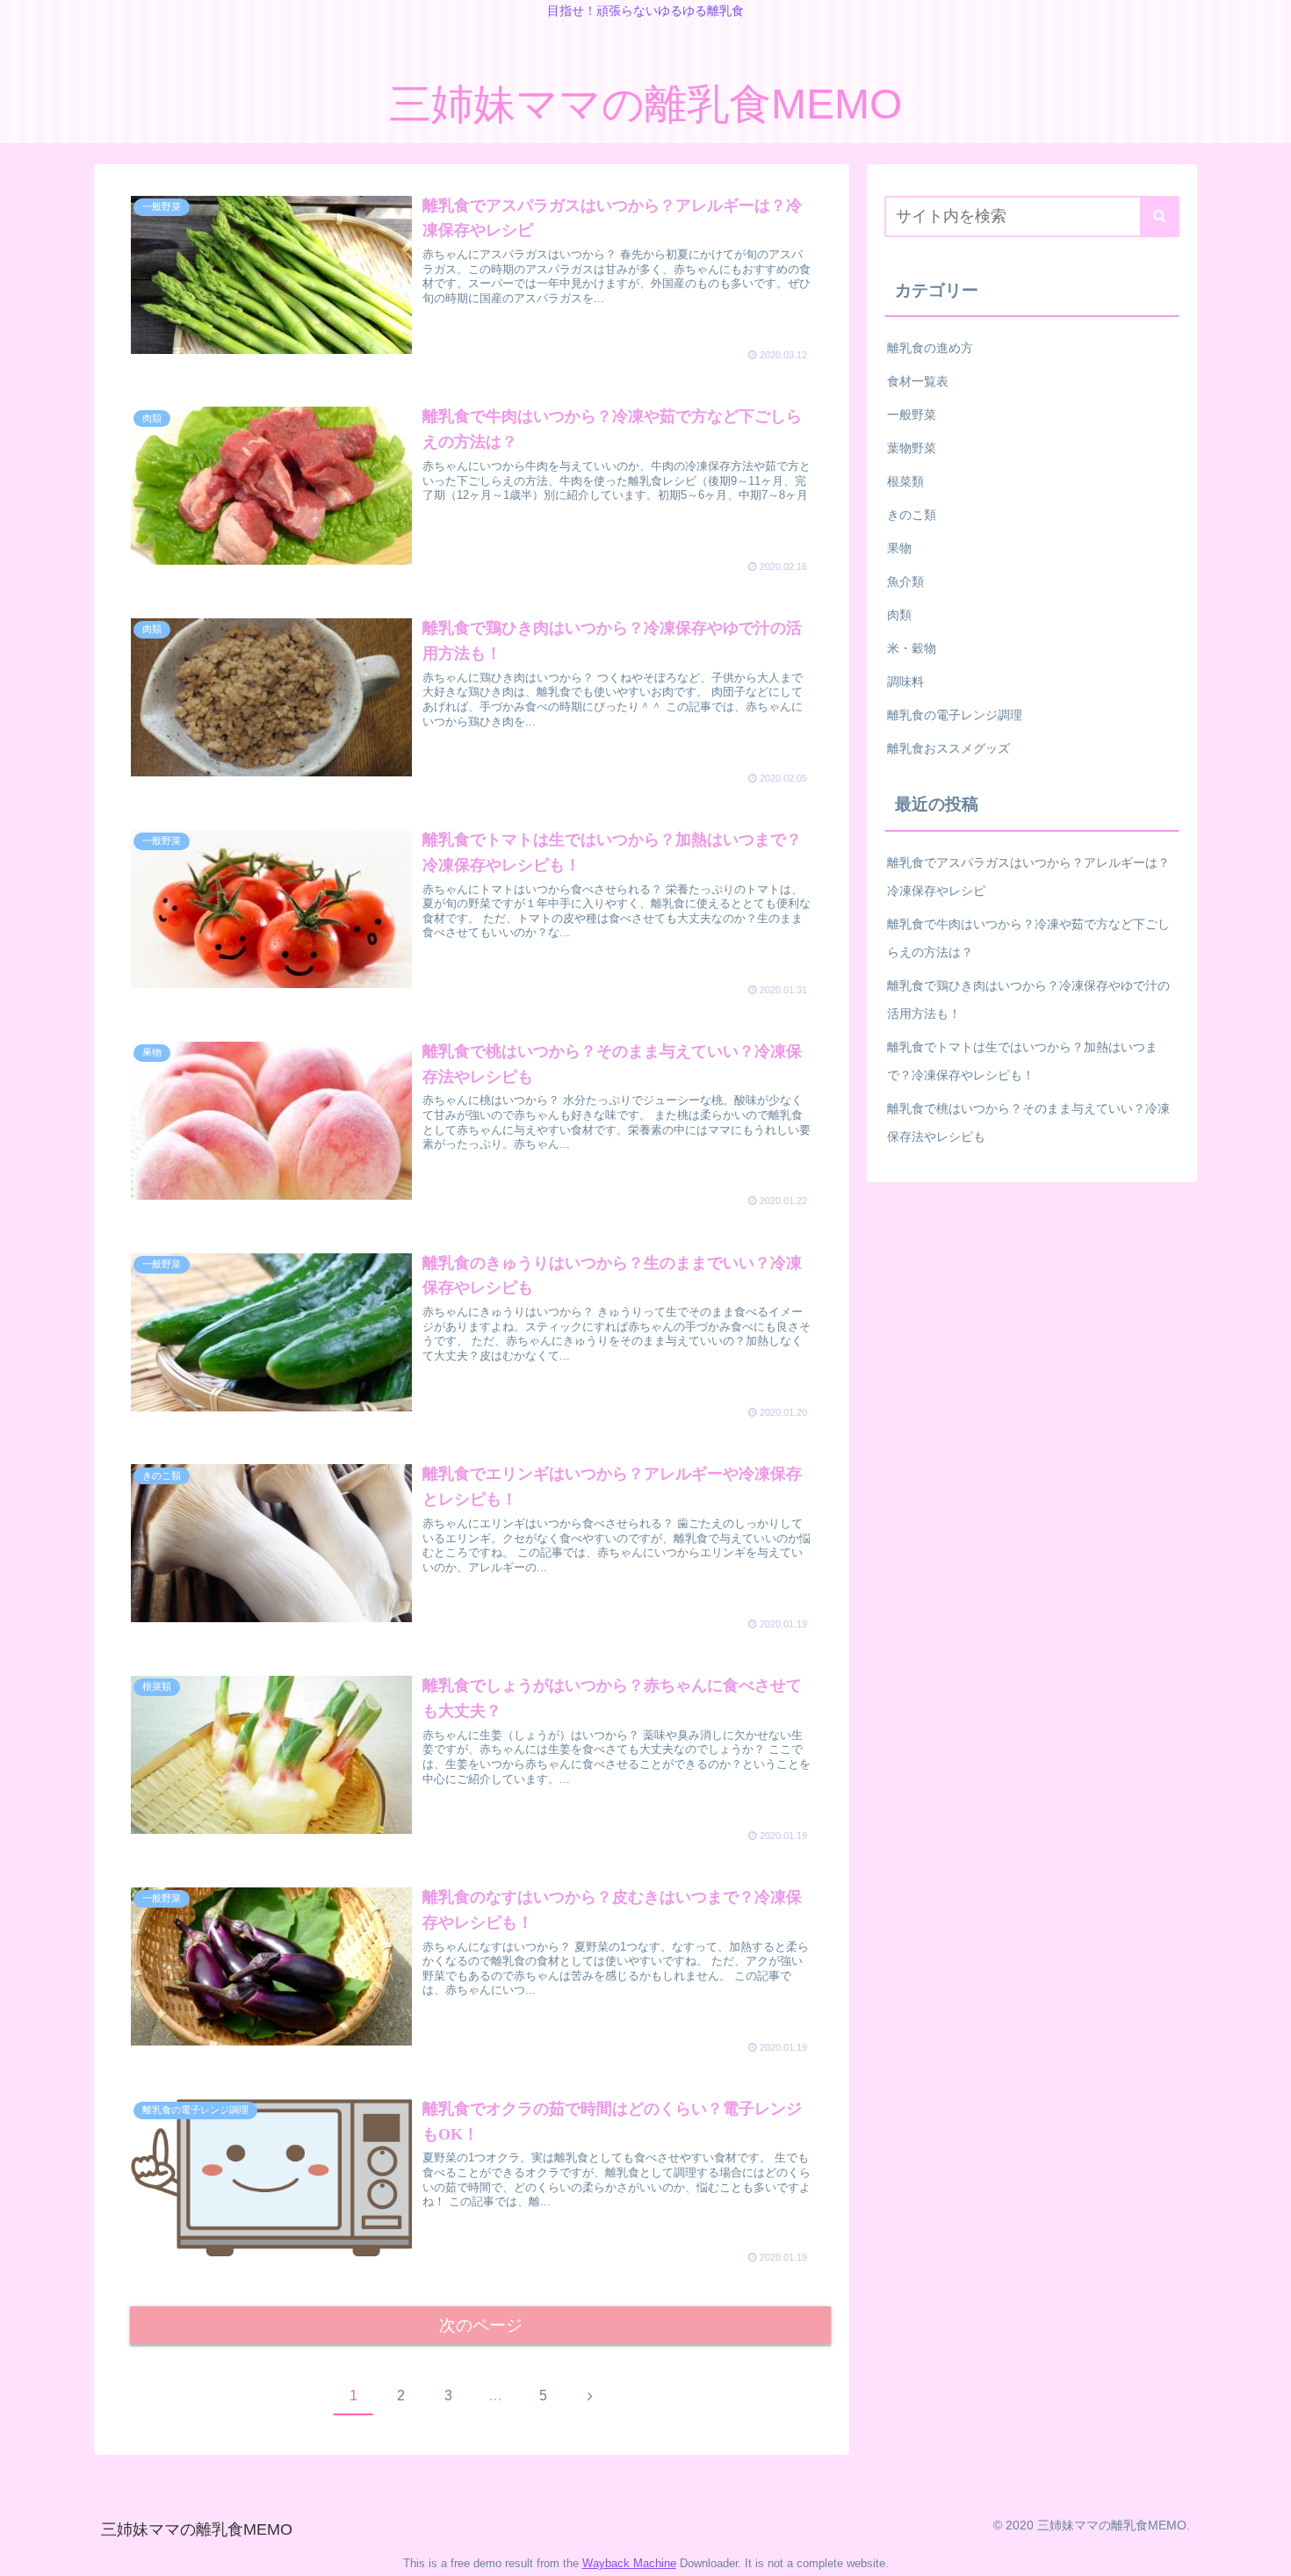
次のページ (481, 2325)
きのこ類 (912, 515)
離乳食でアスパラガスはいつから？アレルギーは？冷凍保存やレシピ (1028, 877)
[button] (1160, 216)
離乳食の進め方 (930, 348)
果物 (899, 548)
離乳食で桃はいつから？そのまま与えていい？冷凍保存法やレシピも (1028, 1122)
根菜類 (905, 481)
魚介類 (905, 581)
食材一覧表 (918, 381)
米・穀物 (912, 648)
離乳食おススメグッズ (948, 748)
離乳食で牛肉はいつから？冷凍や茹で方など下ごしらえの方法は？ (1028, 938)
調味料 (905, 682)
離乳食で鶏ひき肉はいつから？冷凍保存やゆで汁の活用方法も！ (1028, 999)
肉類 (899, 615)
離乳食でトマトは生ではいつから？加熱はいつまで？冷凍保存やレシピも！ (1022, 1061)
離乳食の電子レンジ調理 (955, 715)
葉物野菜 (912, 448)
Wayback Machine (629, 2563)
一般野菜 (912, 415)
